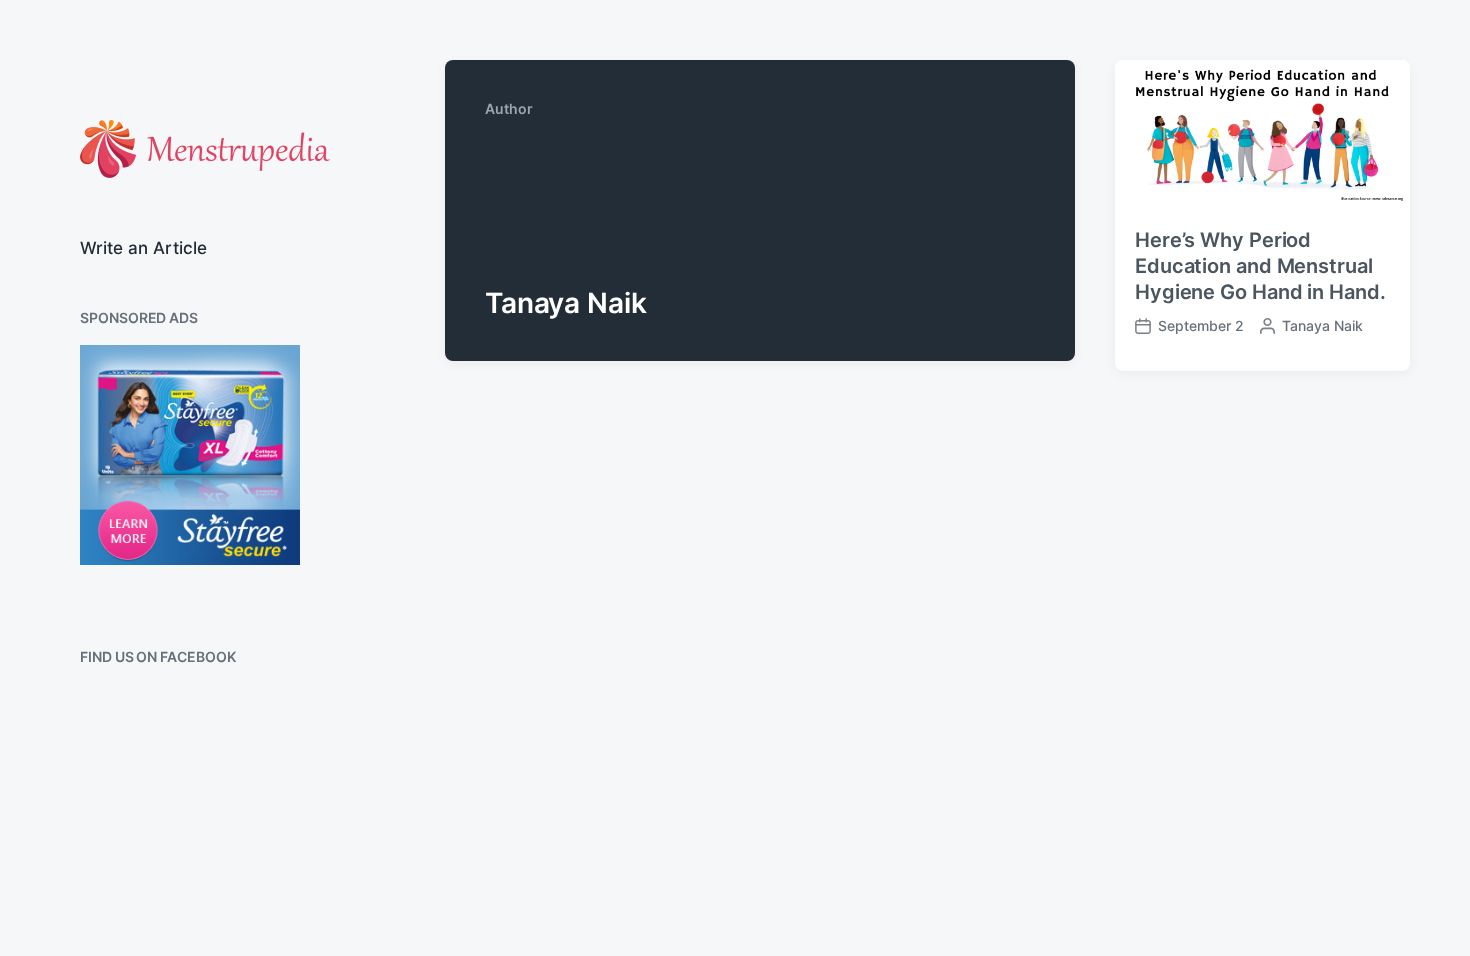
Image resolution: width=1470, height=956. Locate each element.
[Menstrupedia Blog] (205, 149)
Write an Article (143, 248)
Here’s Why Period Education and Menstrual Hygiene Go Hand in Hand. (1260, 266)
